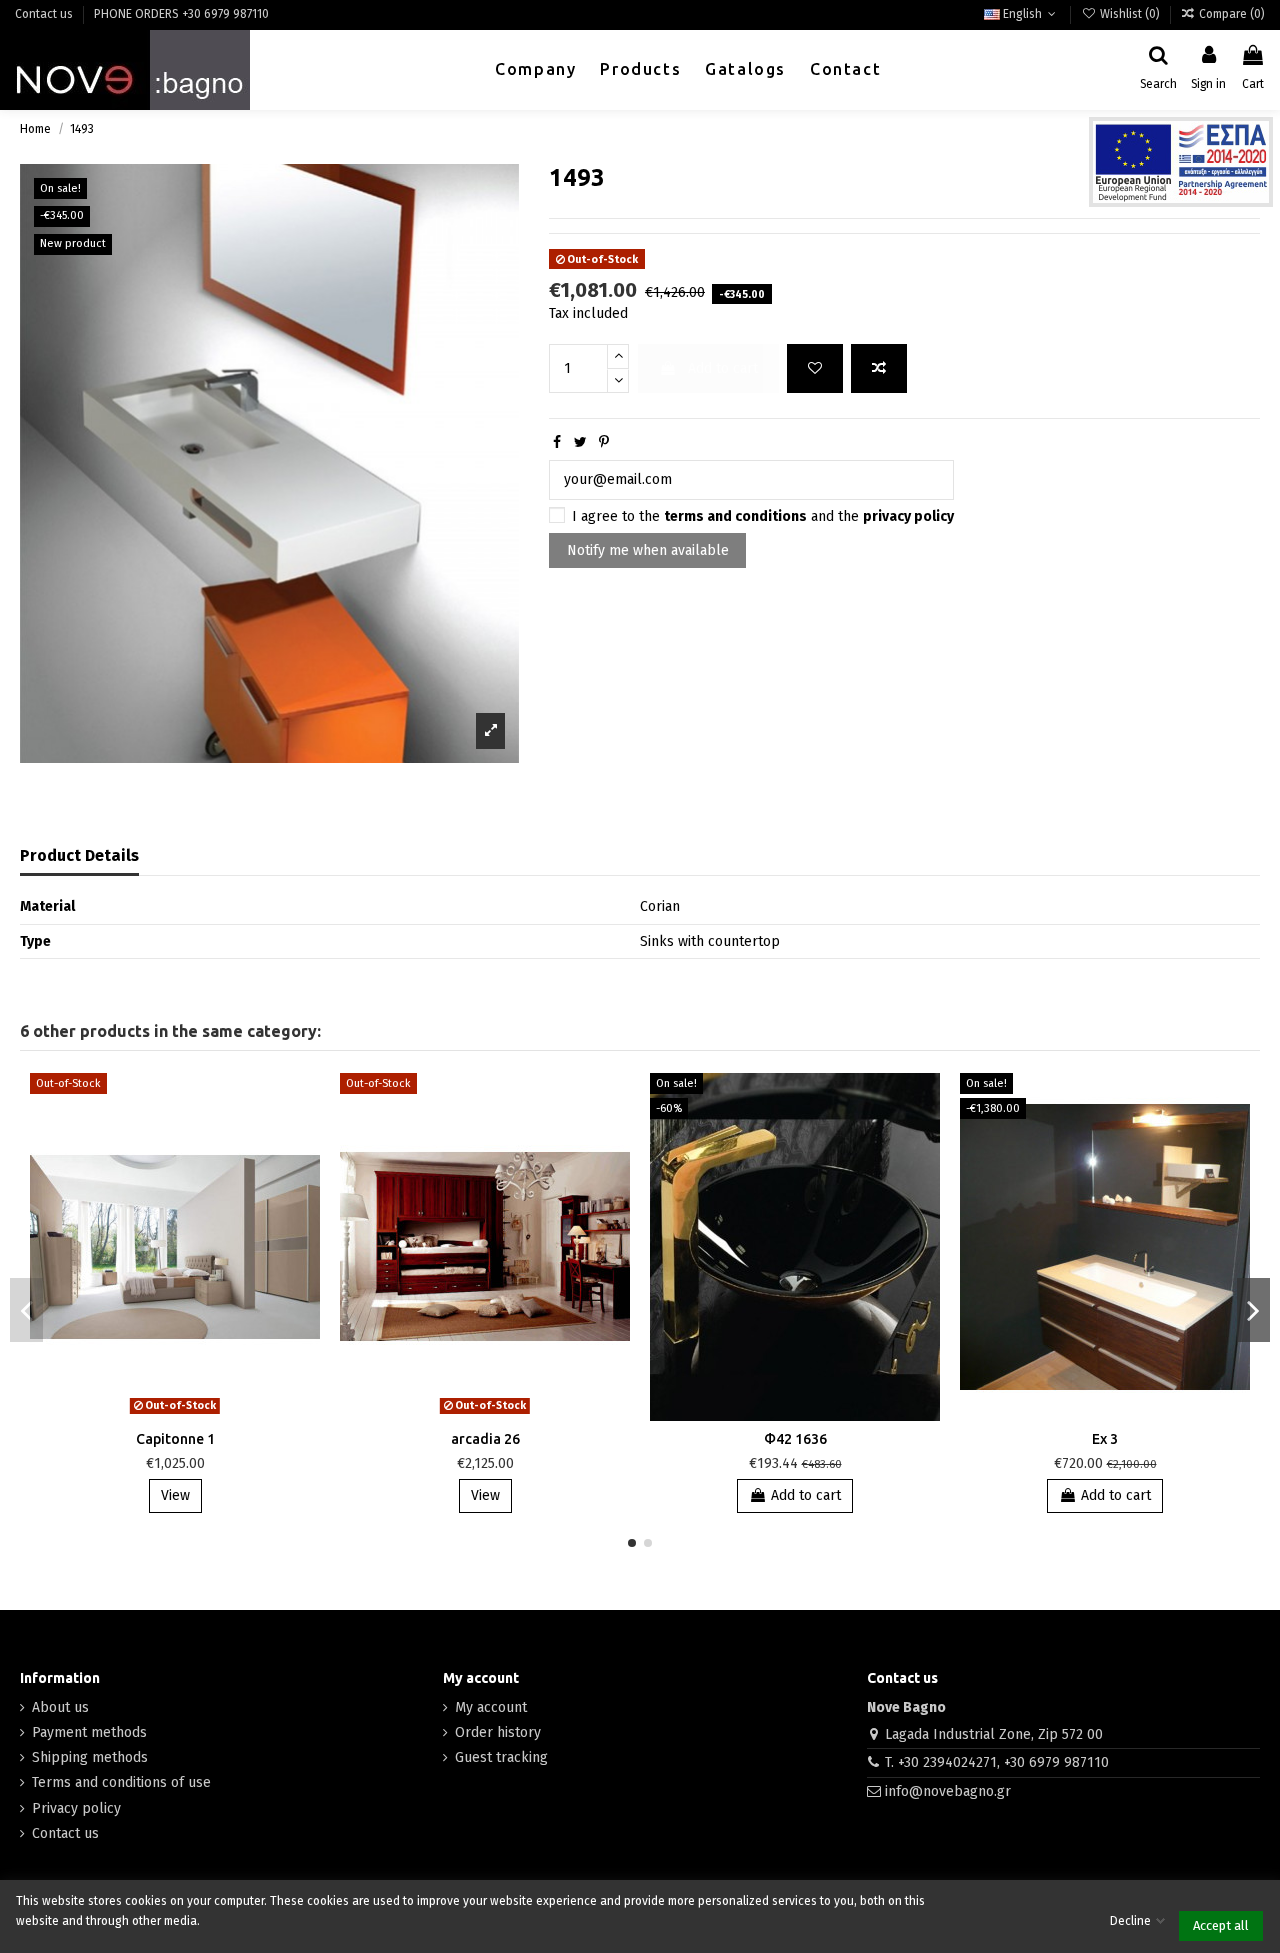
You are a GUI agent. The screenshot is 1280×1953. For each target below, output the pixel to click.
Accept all (1221, 1925)
